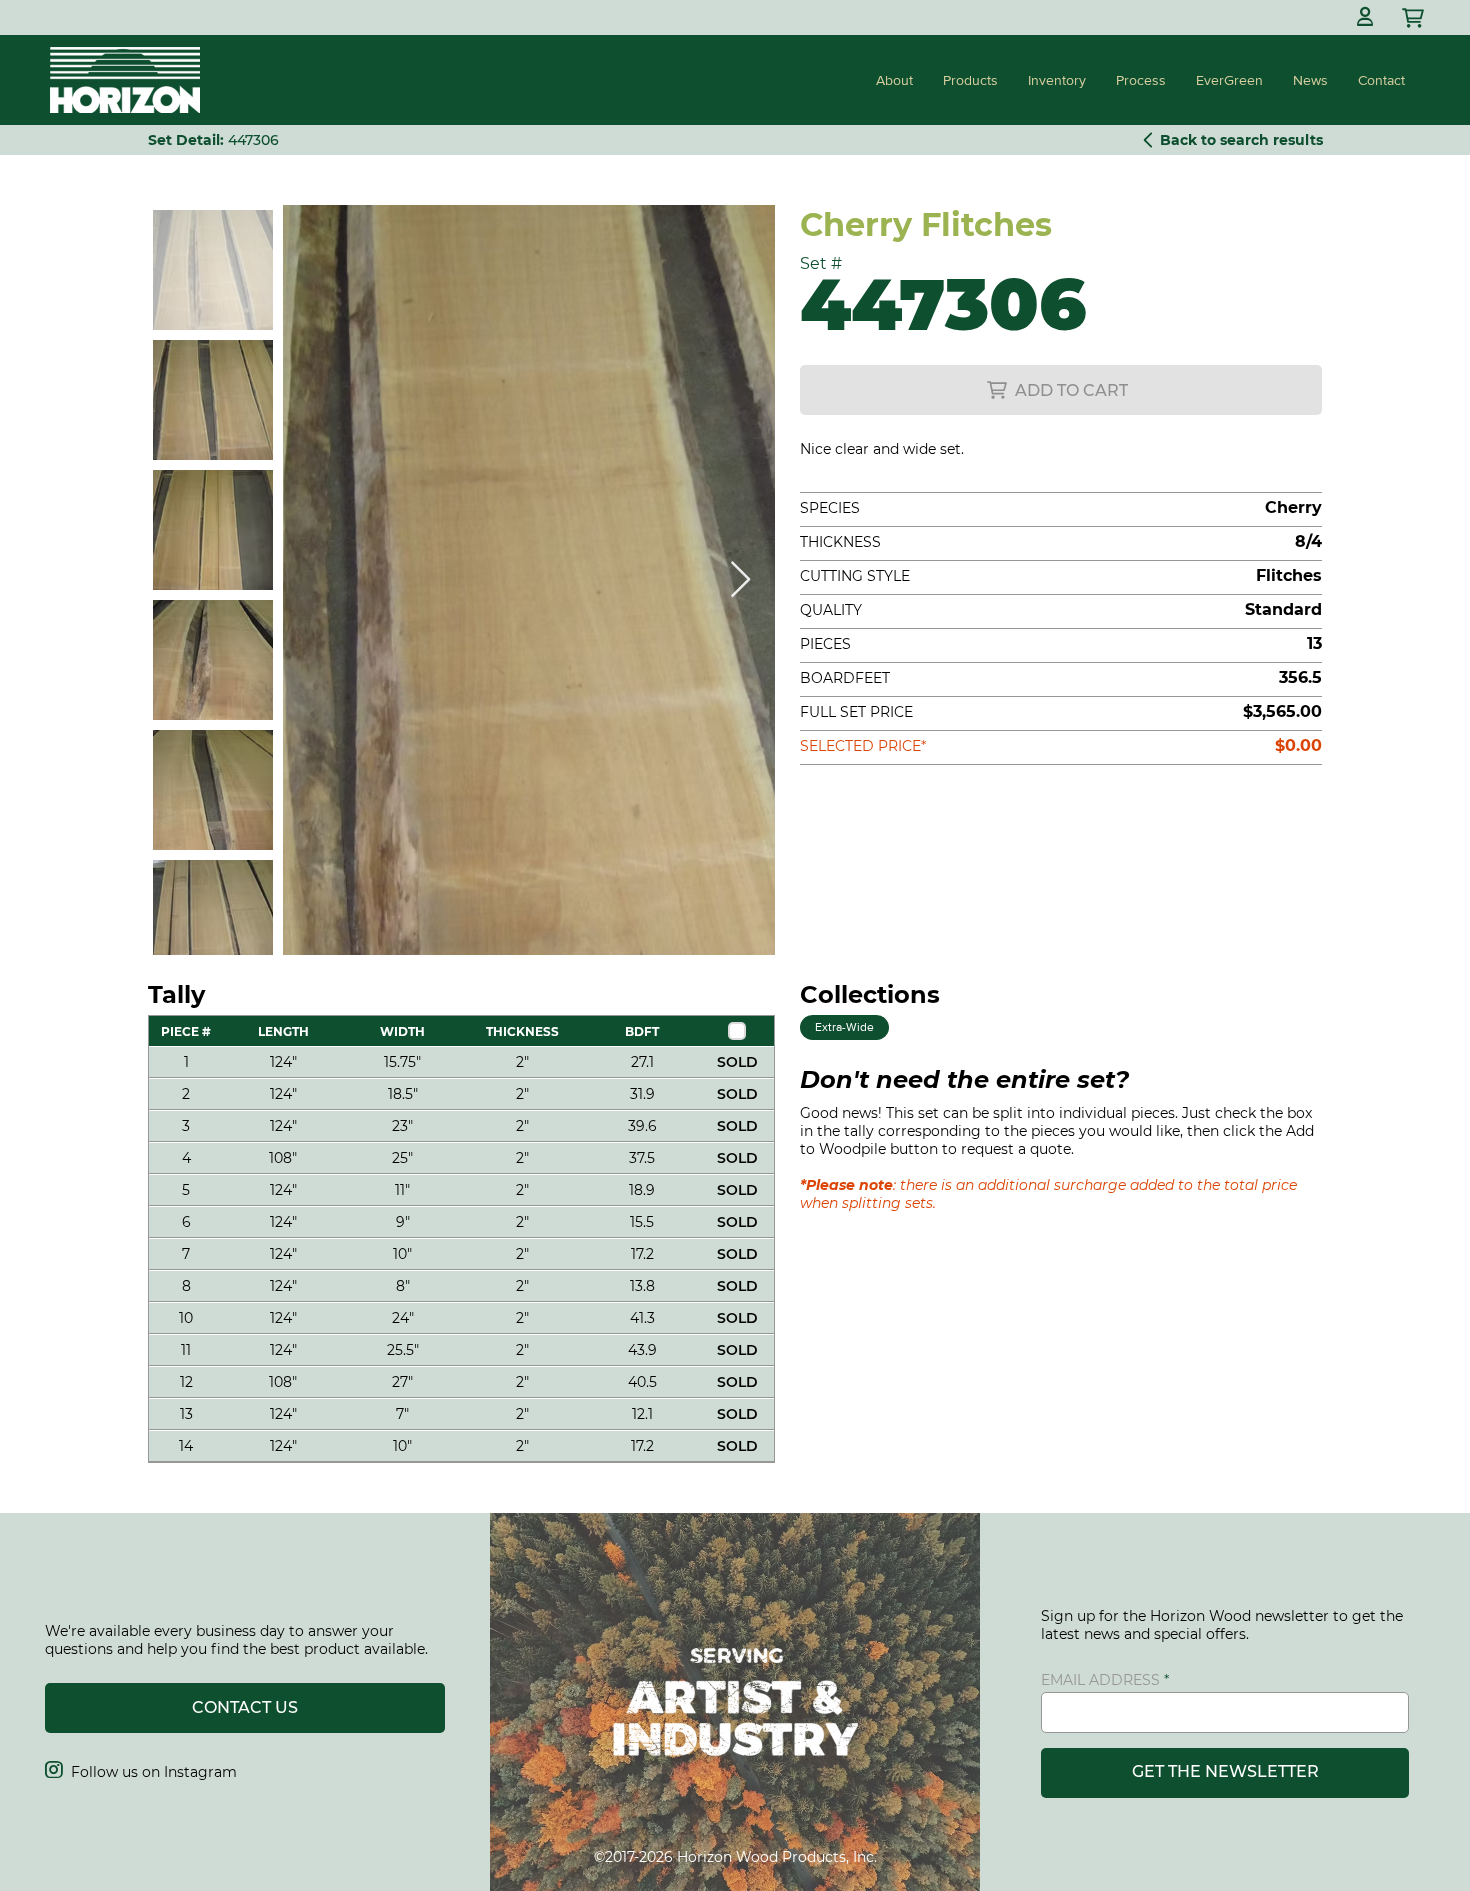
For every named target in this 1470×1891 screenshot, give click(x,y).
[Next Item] (740, 580)
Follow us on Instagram (141, 1772)
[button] (1365, 17)
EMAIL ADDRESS (1100, 1680)
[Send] (1415, 17)
